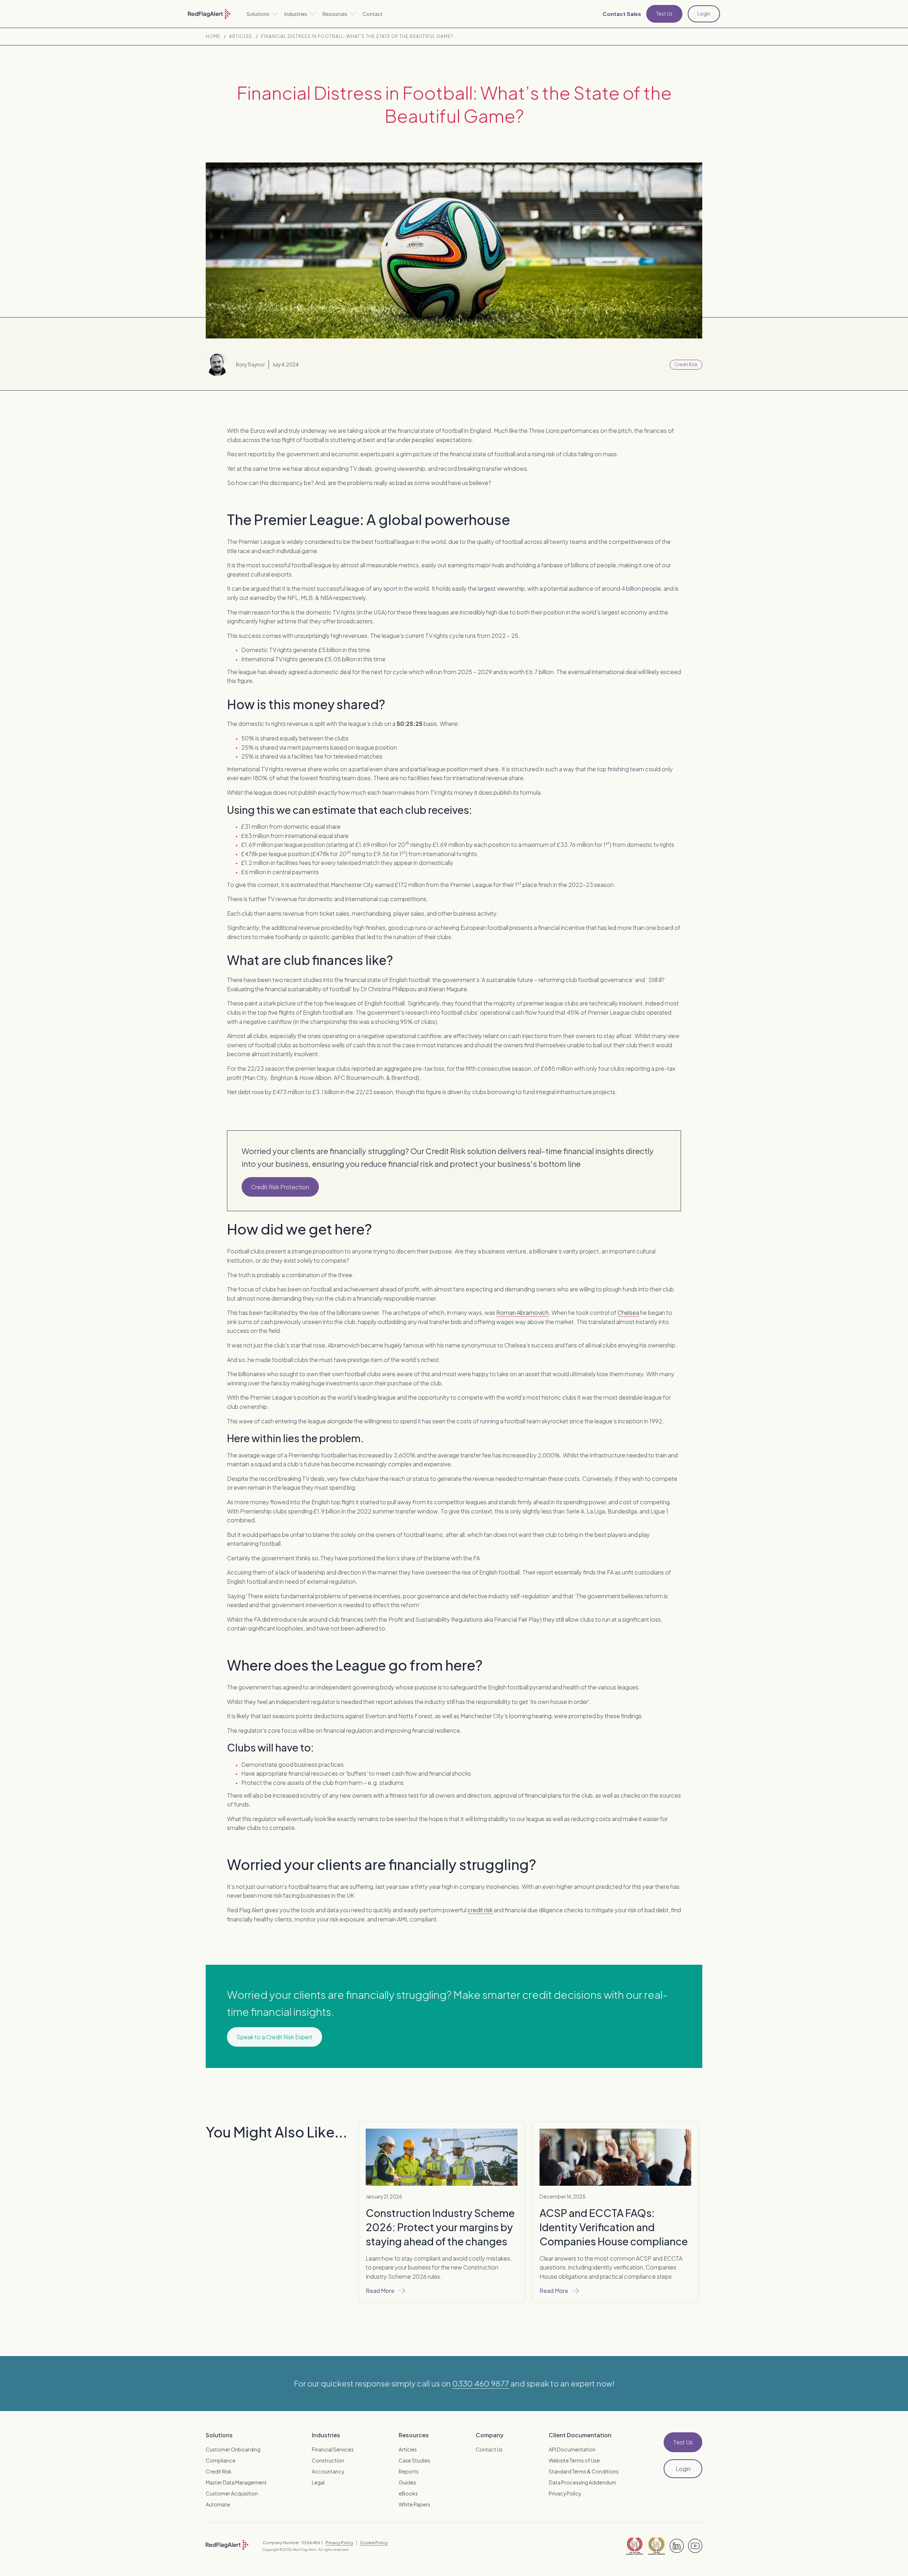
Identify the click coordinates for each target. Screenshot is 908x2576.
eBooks (408, 2493)
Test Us (664, 13)
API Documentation (572, 2449)
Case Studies (414, 2460)
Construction (328, 2460)
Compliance (221, 2460)
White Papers (414, 2504)
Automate (218, 2504)
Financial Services (333, 2449)
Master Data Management (236, 2482)
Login (704, 13)
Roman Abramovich (522, 1312)
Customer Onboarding (233, 2449)
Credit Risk (219, 2471)
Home (213, 37)
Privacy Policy (565, 2493)
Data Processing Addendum (582, 2482)
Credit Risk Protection (280, 1187)
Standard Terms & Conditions (584, 2471)
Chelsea (628, 1312)
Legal (318, 2482)
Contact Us (489, 2449)
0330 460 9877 (481, 2383)
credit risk (480, 1910)
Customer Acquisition (232, 2493)
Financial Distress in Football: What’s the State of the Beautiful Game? (357, 37)
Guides (407, 2482)
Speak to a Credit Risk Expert (275, 2037)
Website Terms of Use (574, 2460)
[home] (209, 14)
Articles (241, 37)
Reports (409, 2471)
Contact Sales (622, 14)
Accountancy (328, 2471)
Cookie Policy (374, 2542)
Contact (373, 14)
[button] (262, 14)
